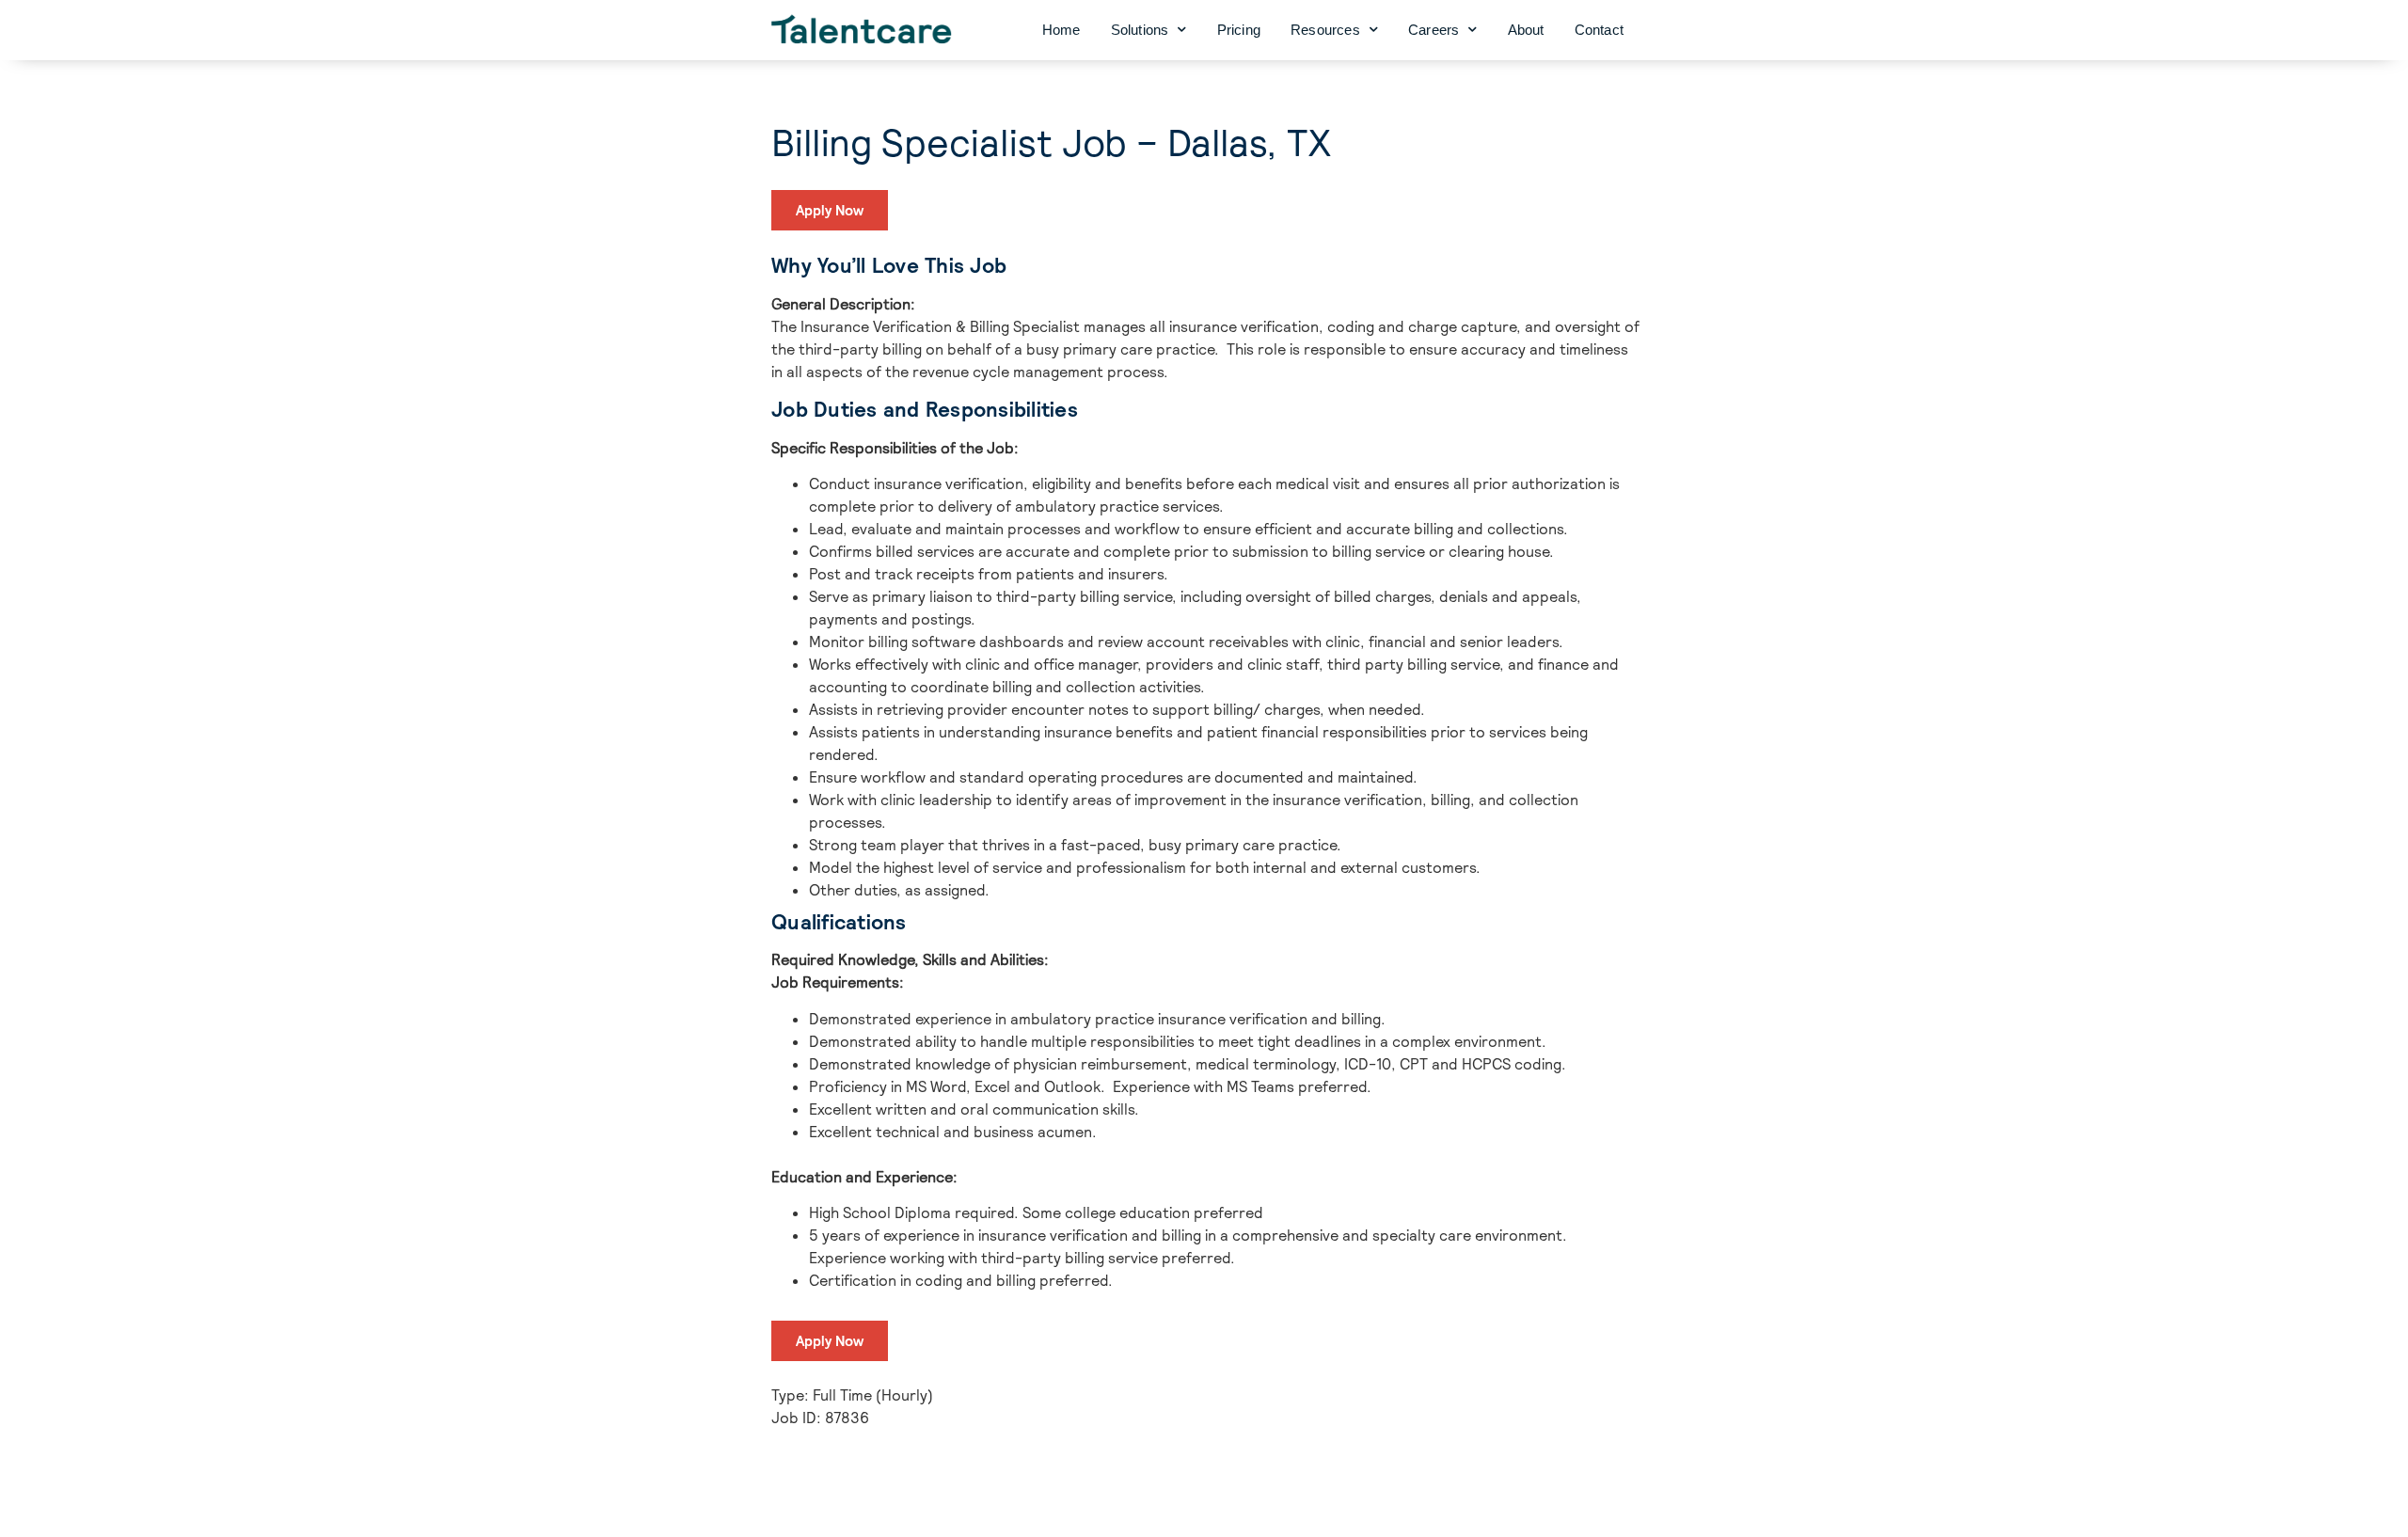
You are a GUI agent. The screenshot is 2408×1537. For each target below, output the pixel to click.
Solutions (1140, 30)
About (1526, 30)
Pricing (1239, 30)
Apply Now (830, 210)
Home (1061, 30)
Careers (1434, 30)
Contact (1599, 30)
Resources (1325, 30)
